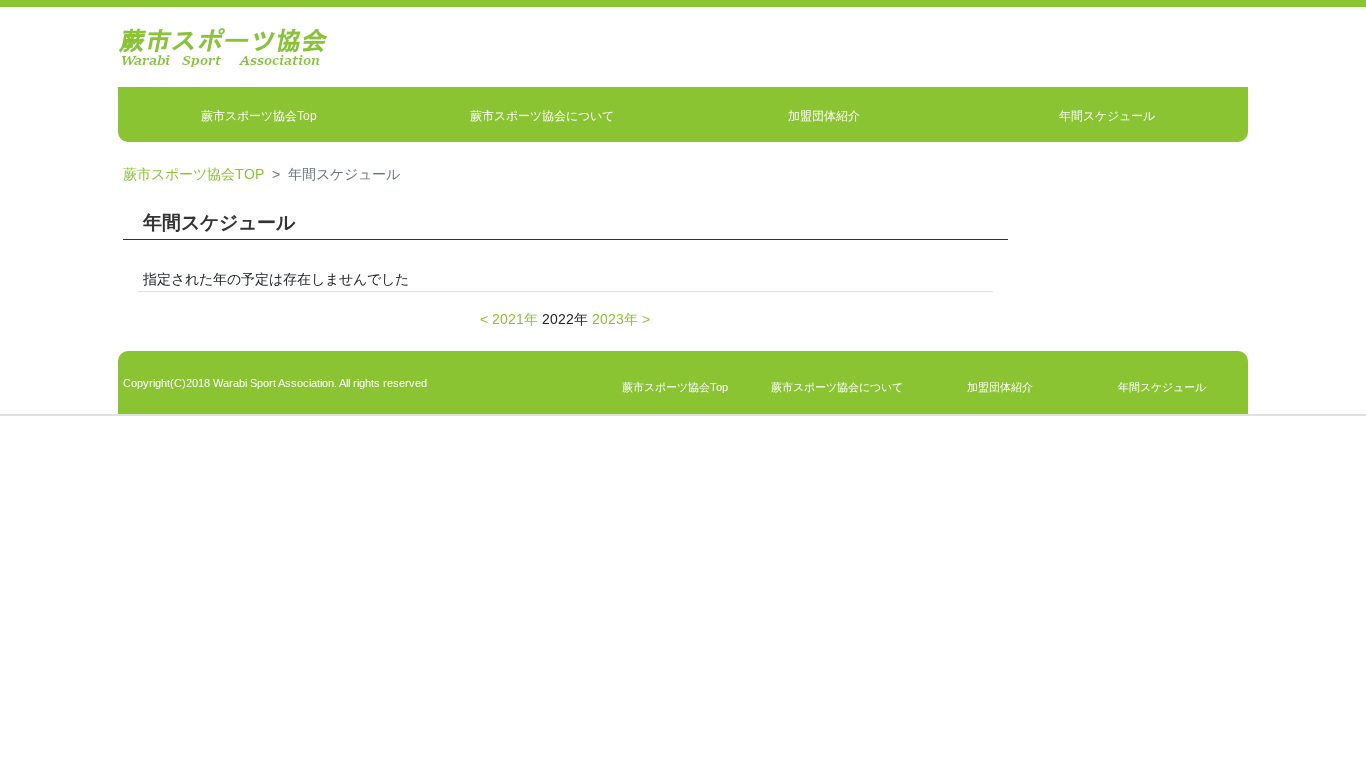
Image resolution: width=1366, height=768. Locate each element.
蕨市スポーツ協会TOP (193, 174)
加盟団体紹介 (824, 116)
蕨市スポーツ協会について (542, 116)
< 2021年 (509, 319)
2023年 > (621, 319)
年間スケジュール (1107, 116)
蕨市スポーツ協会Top (259, 116)
